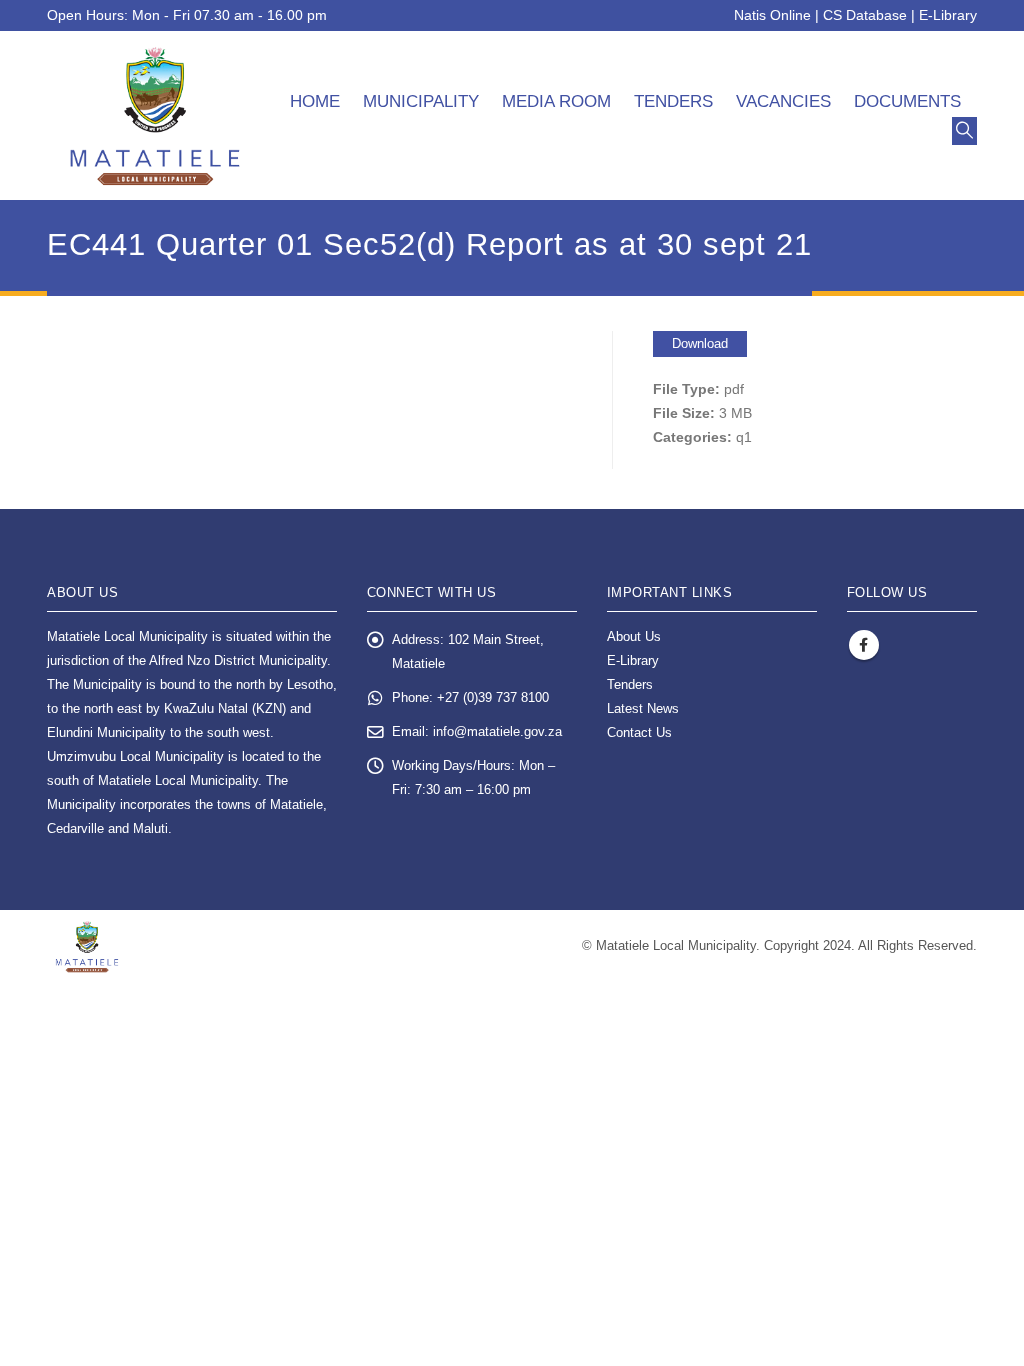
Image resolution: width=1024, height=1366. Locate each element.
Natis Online (772, 15)
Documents (907, 101)
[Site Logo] (155, 115)
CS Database (865, 15)
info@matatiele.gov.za (497, 732)
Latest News (643, 709)
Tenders (673, 101)
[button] (964, 131)
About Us (634, 637)
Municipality (421, 101)
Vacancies (783, 101)
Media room (556, 101)
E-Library (948, 15)
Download (700, 343)
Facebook (864, 645)
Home (315, 101)
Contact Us (639, 733)
